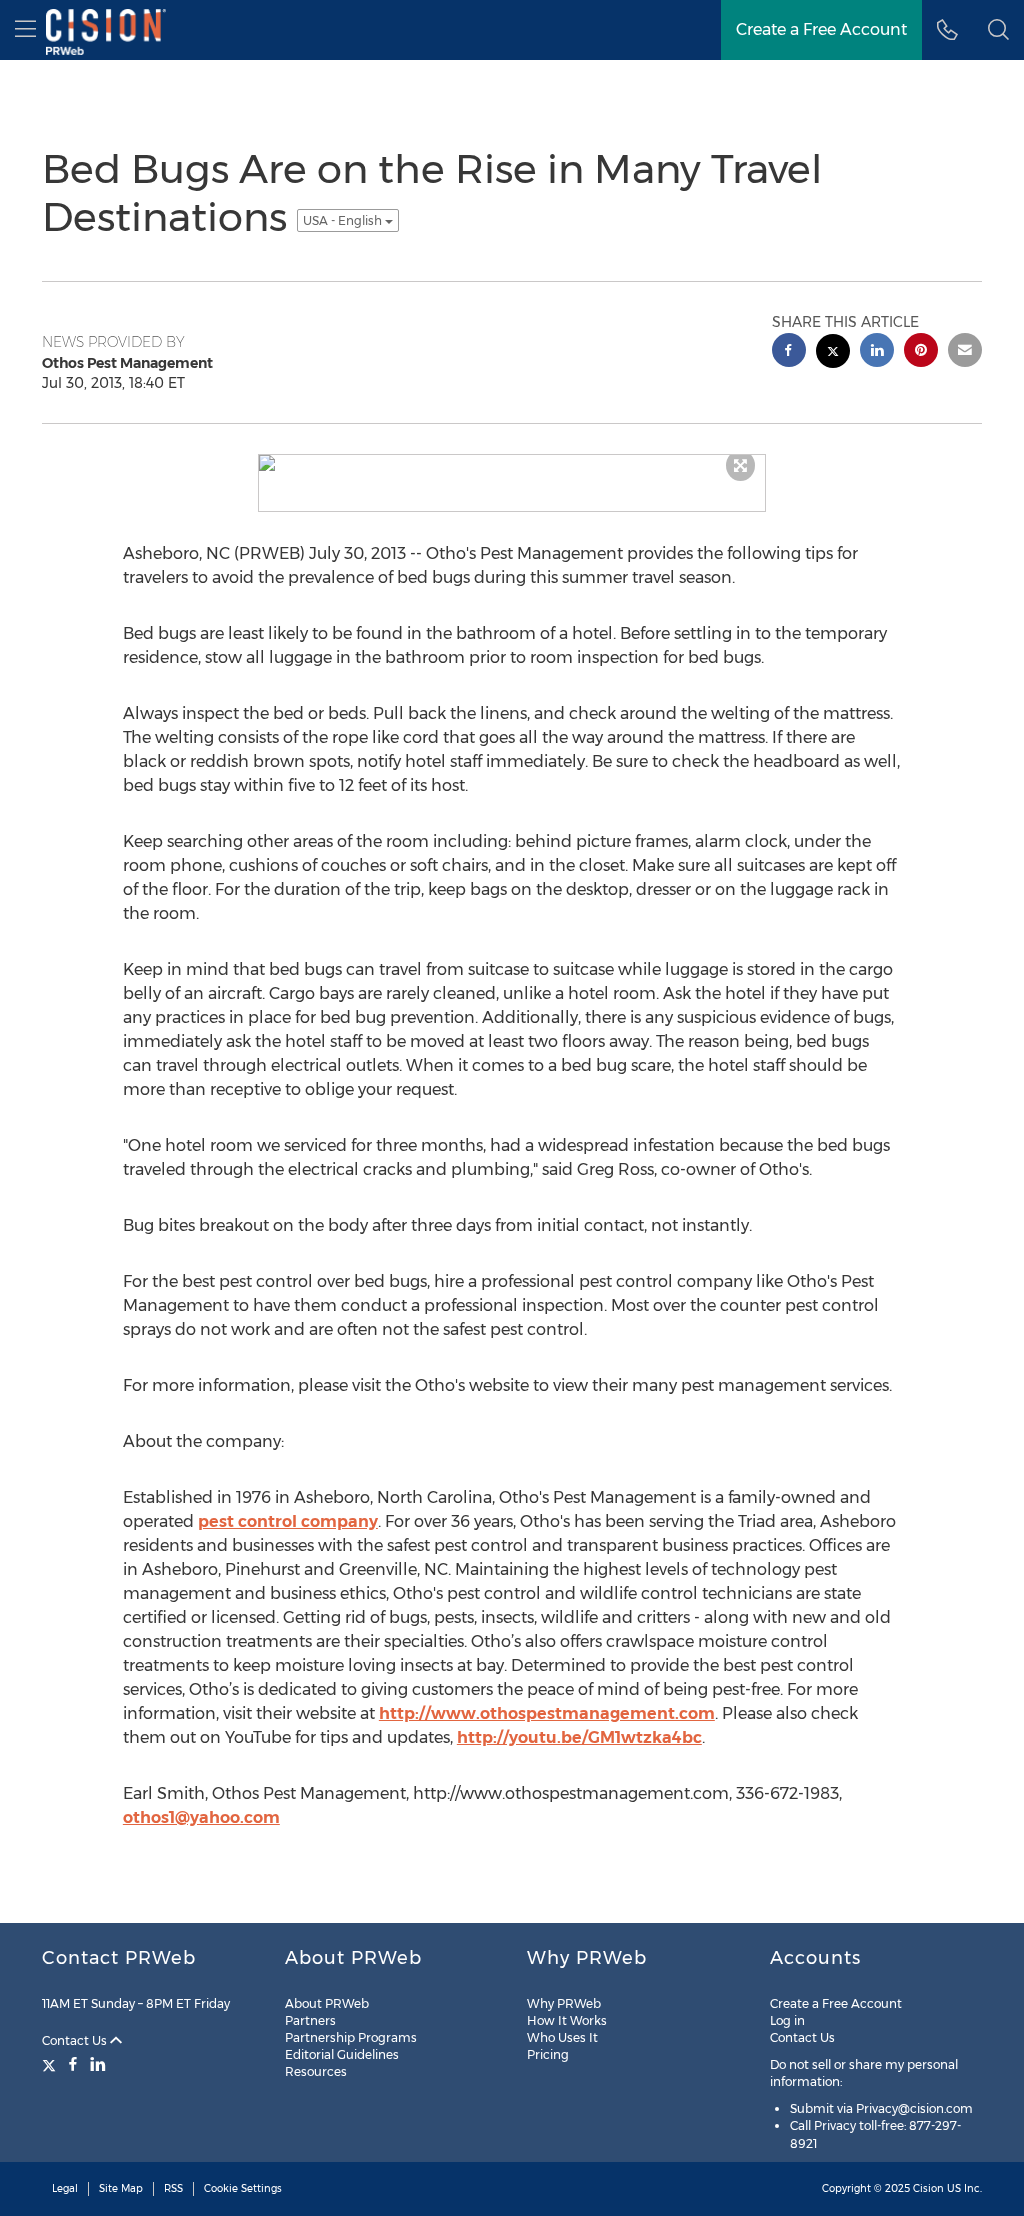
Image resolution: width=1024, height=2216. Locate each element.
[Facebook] (73, 2064)
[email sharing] (965, 352)
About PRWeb (327, 2003)
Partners (310, 2020)
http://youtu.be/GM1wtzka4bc (579, 1737)
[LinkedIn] (98, 2064)
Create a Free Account (836, 2003)
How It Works (567, 2020)
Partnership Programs (351, 2037)
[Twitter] (51, 2064)
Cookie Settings (243, 2188)
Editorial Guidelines (342, 2054)
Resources (316, 2071)
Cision (928, 2188)
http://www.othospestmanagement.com (547, 1713)
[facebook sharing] (789, 352)
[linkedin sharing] (877, 352)
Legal (65, 2188)
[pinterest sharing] (921, 352)
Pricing (548, 2054)
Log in (787, 2020)
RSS (173, 2188)
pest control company (288, 1521)
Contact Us (76, 2040)
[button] (998, 30)
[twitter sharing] (833, 353)
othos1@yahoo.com (201, 1817)
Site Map (121, 2188)
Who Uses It (562, 2037)
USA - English (344, 220)
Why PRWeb (564, 2003)
